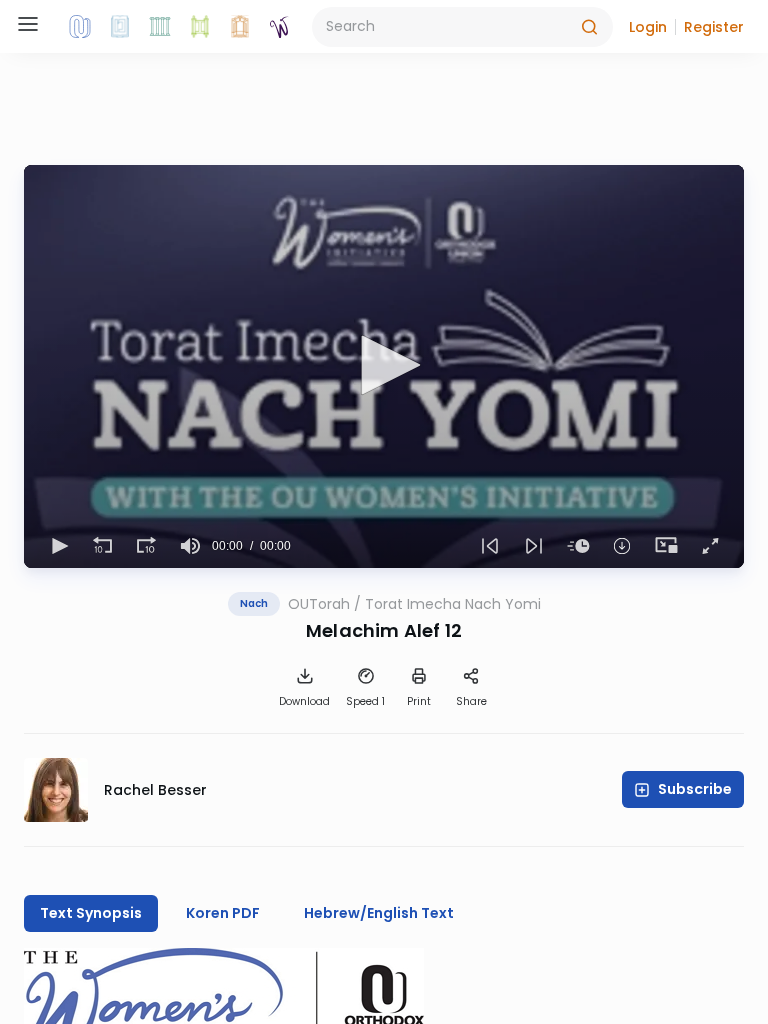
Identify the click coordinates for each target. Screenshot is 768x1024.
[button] (648, 27)
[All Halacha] (160, 27)
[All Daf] (240, 27)
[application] (384, 366)
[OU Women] (280, 27)
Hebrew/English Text (379, 913)
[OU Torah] (80, 27)
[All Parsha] (200, 27)
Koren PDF (223, 913)
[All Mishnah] (120, 27)
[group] (190, 546)
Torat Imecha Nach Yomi (453, 604)
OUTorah (319, 604)
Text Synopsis (91, 913)
